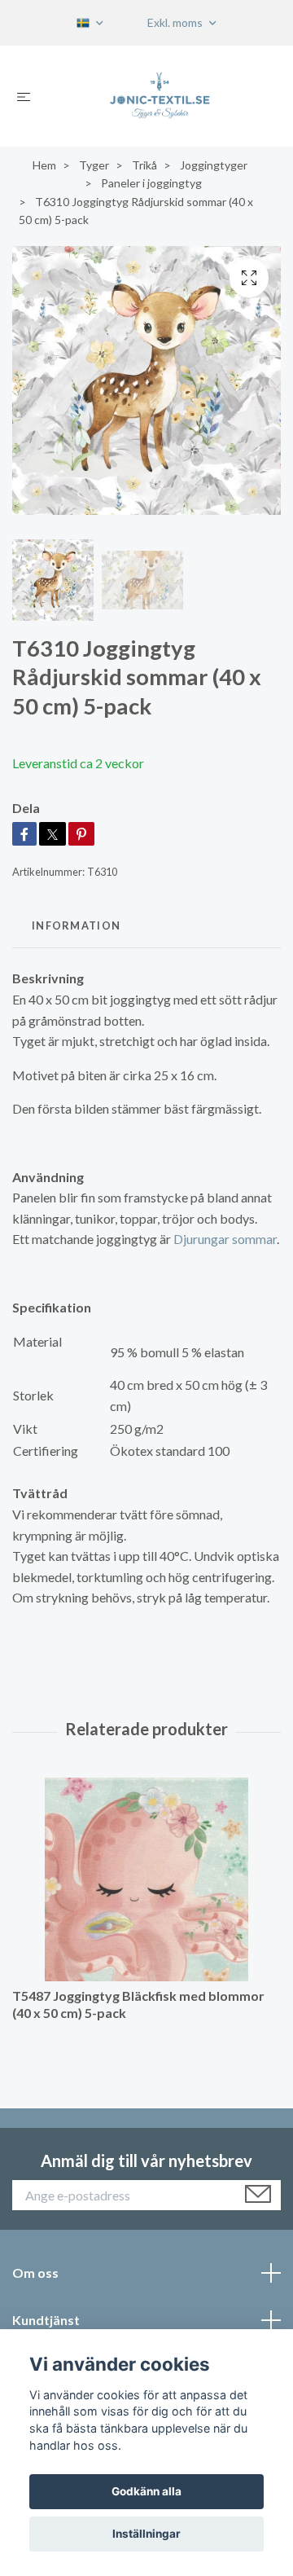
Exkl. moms (176, 22)
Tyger (94, 165)
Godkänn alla (146, 2491)
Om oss (35, 2273)
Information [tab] (76, 925)
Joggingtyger (214, 165)
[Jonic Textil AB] (160, 96)
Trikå (144, 165)
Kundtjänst (46, 2320)
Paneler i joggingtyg (151, 183)
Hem (44, 165)
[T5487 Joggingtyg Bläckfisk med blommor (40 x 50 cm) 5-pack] (146, 1879)
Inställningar (146, 2534)
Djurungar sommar (225, 1239)
